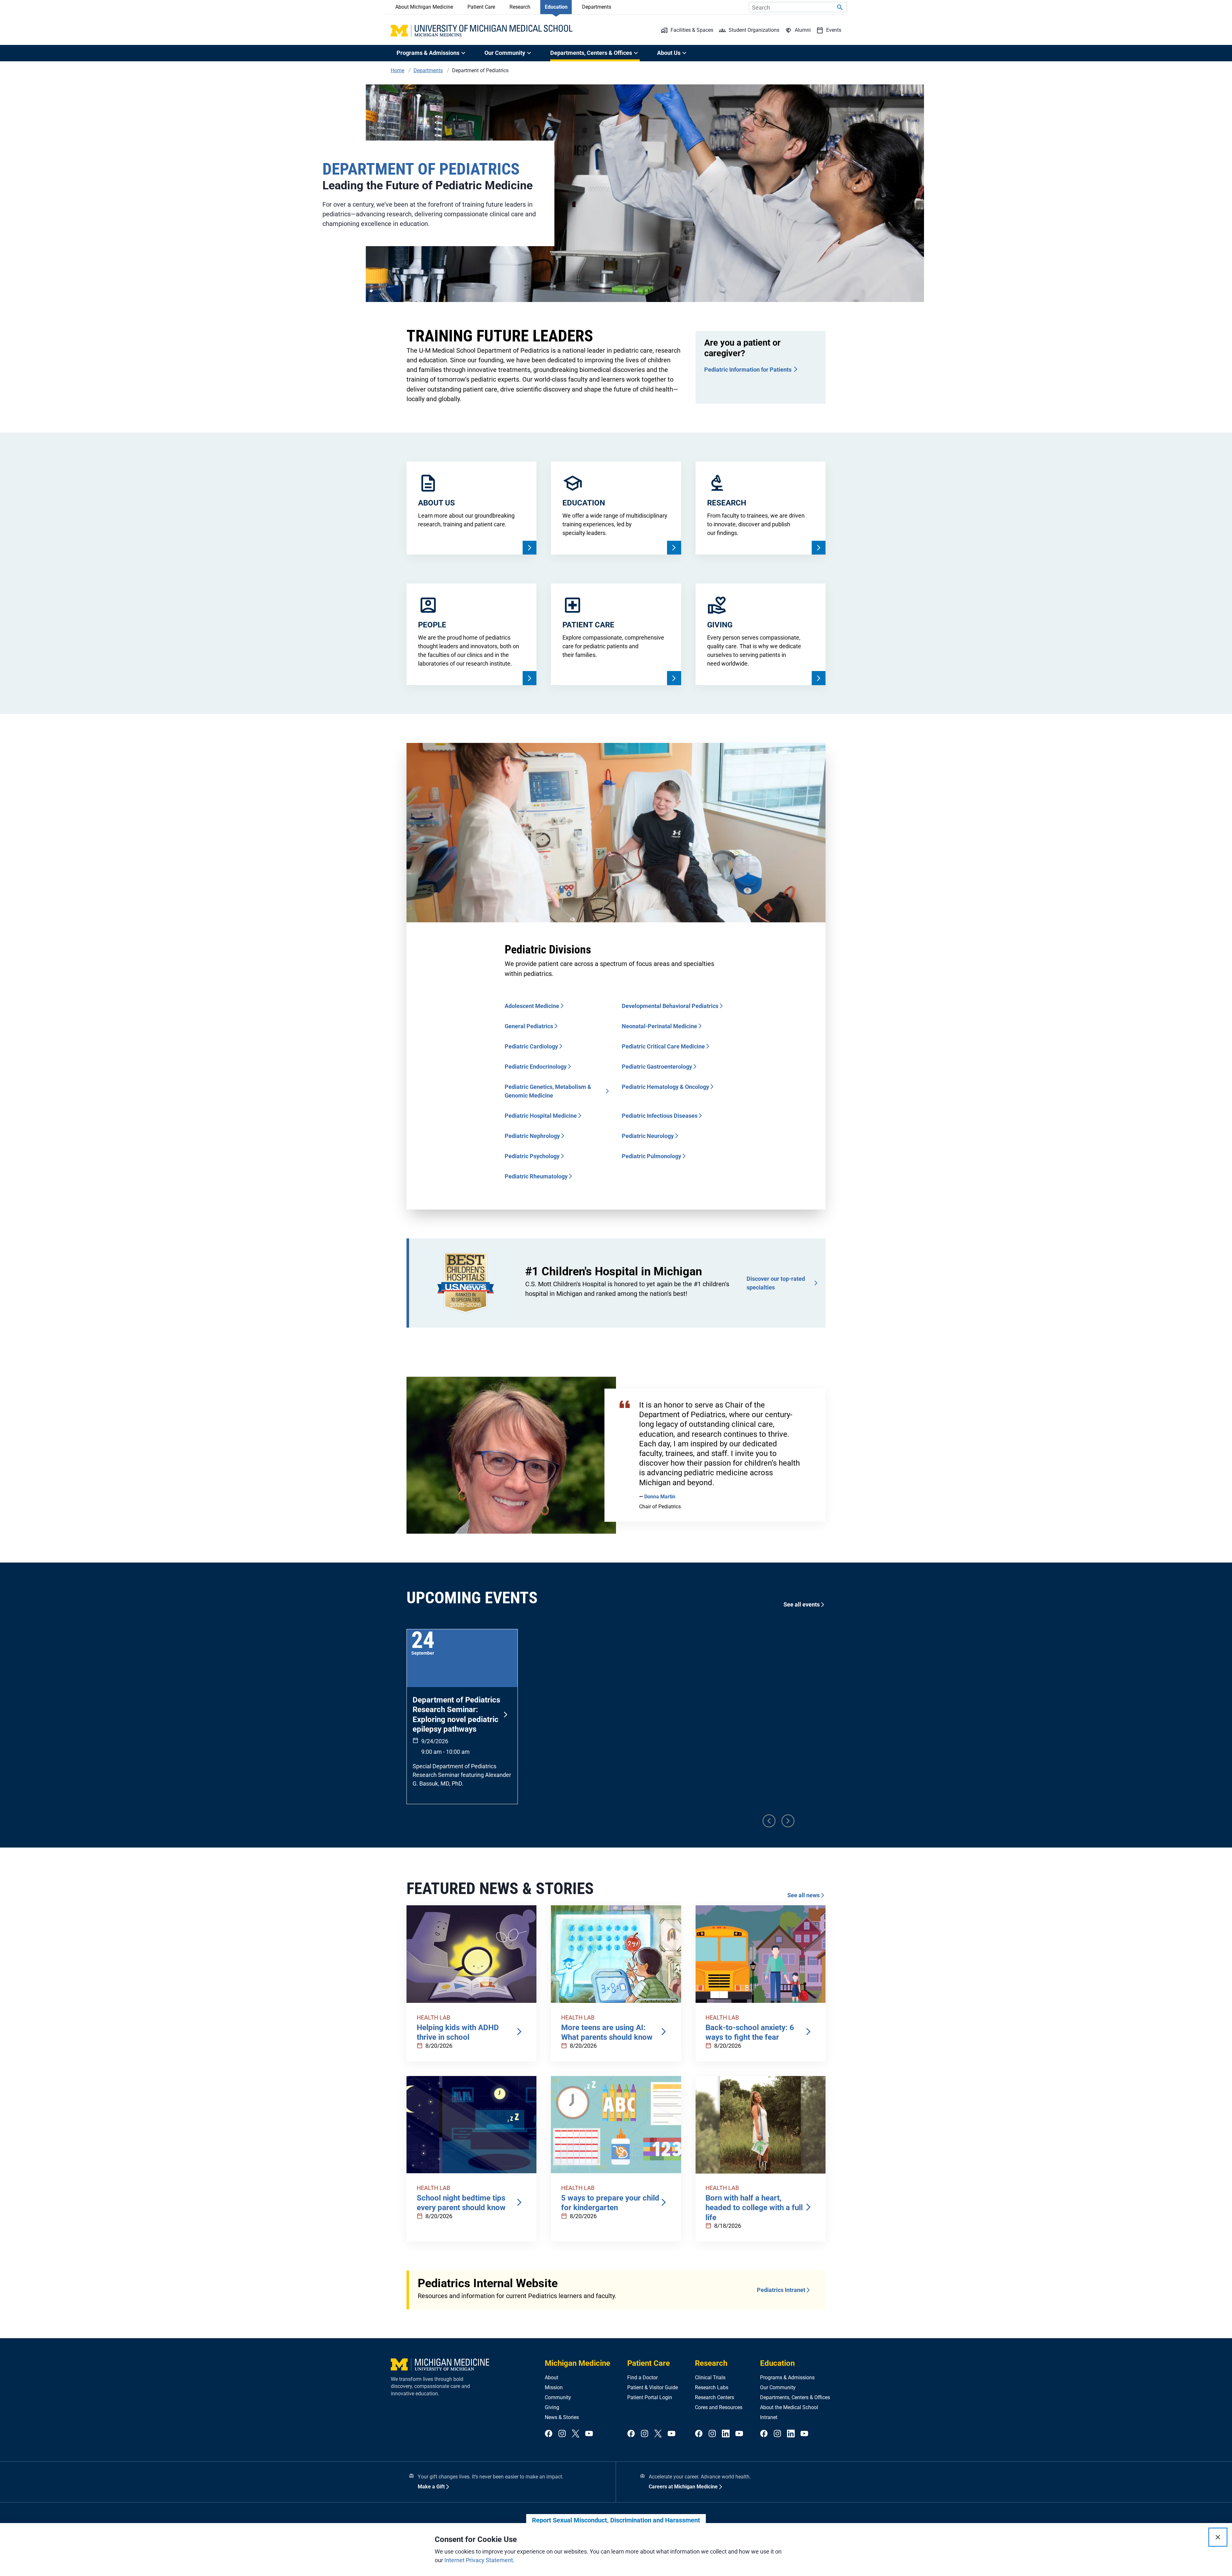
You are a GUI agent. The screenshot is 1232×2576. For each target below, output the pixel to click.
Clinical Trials (710, 2378)
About (552, 2378)
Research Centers (714, 2397)
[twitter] (576, 2434)
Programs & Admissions (787, 2378)
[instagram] (562, 2434)
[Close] (1218, 2537)
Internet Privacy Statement (479, 2560)
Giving (552, 2407)
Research (520, 7)
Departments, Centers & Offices (795, 2397)
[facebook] (549, 2434)
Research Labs (712, 2387)
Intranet (769, 2417)
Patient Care (481, 7)
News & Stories (562, 2417)
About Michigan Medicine (424, 7)
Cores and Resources (719, 2407)
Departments (597, 7)
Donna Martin (660, 1497)
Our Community (778, 2387)
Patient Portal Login (650, 2397)
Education (556, 7)
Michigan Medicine (577, 2363)
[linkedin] (726, 2434)
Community (558, 2397)
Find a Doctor (642, 2378)
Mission (554, 2387)
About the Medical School (789, 2407)
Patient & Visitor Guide (653, 2387)
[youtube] (589, 2434)
